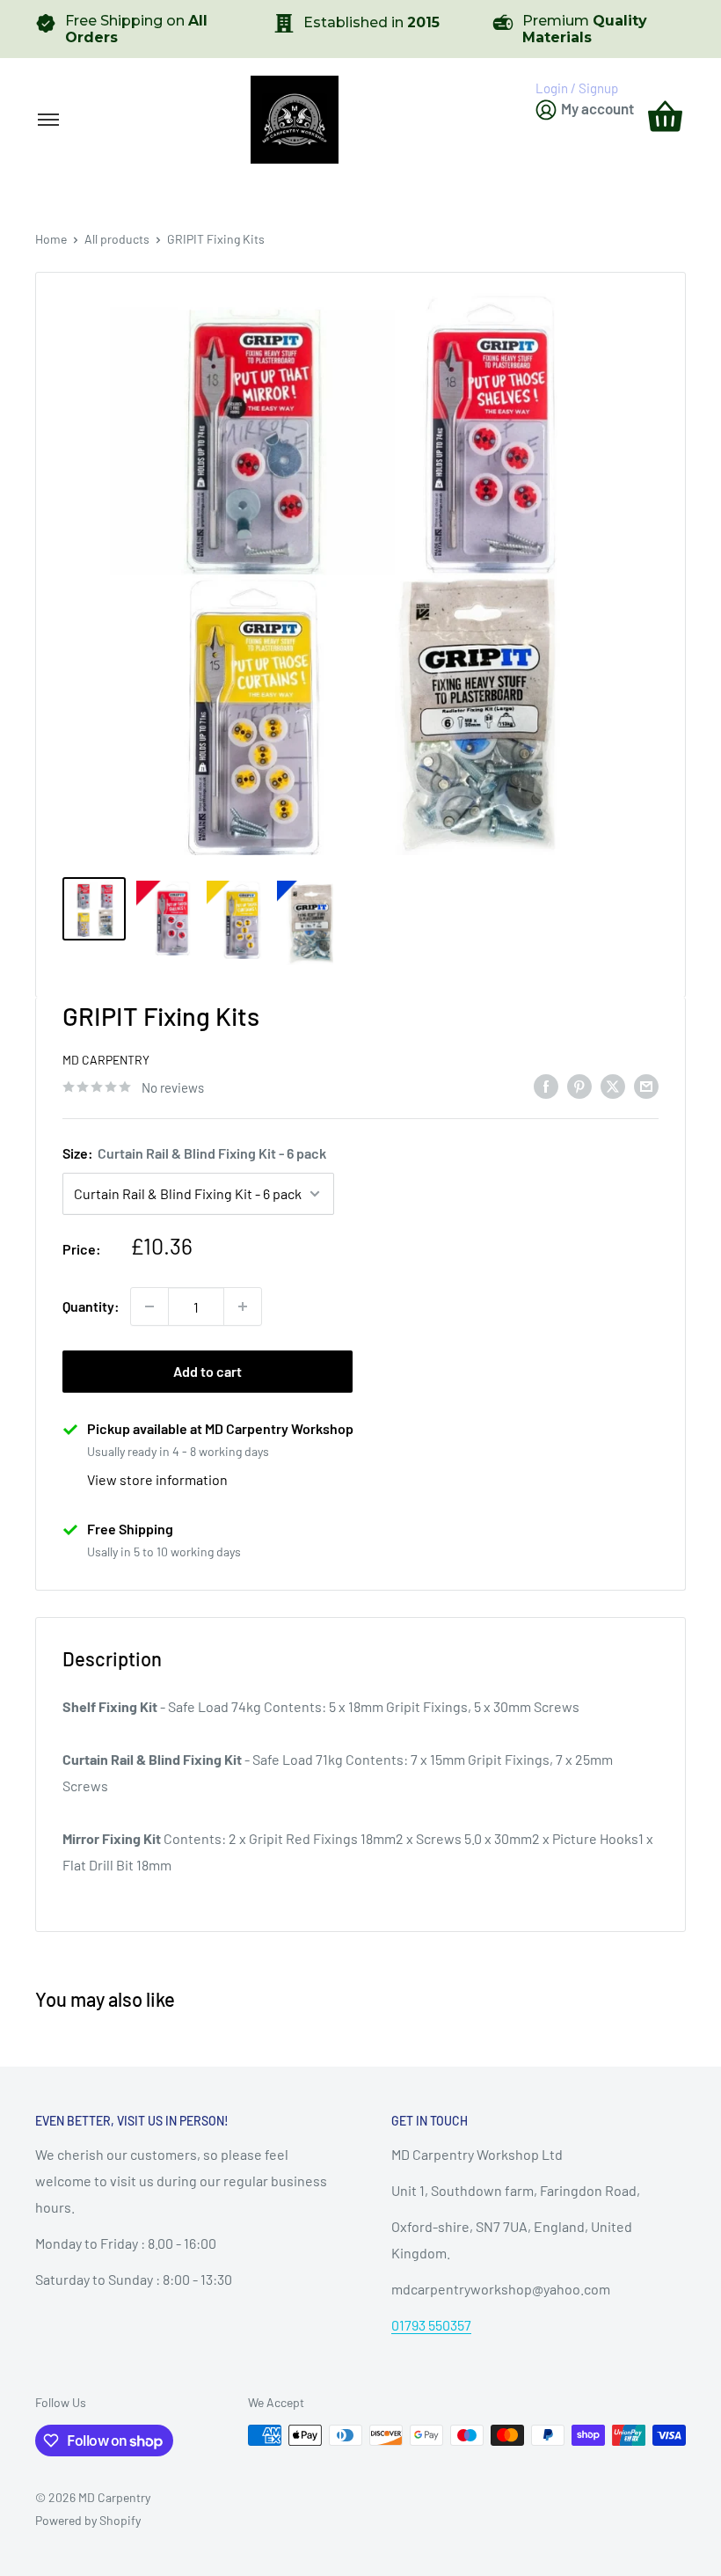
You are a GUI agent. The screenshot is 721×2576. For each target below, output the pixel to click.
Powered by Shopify (88, 2520)
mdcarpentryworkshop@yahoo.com (501, 2289)
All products (117, 239)
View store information (157, 1479)
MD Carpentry (106, 1060)
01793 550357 (431, 2325)
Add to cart (208, 1371)
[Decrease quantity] (149, 1306)
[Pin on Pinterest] (579, 1085)
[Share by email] (646, 1085)
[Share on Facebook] (546, 1085)
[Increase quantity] (243, 1306)
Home (51, 239)
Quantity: (91, 1306)
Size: (194, 1153)
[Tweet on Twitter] (613, 1085)
